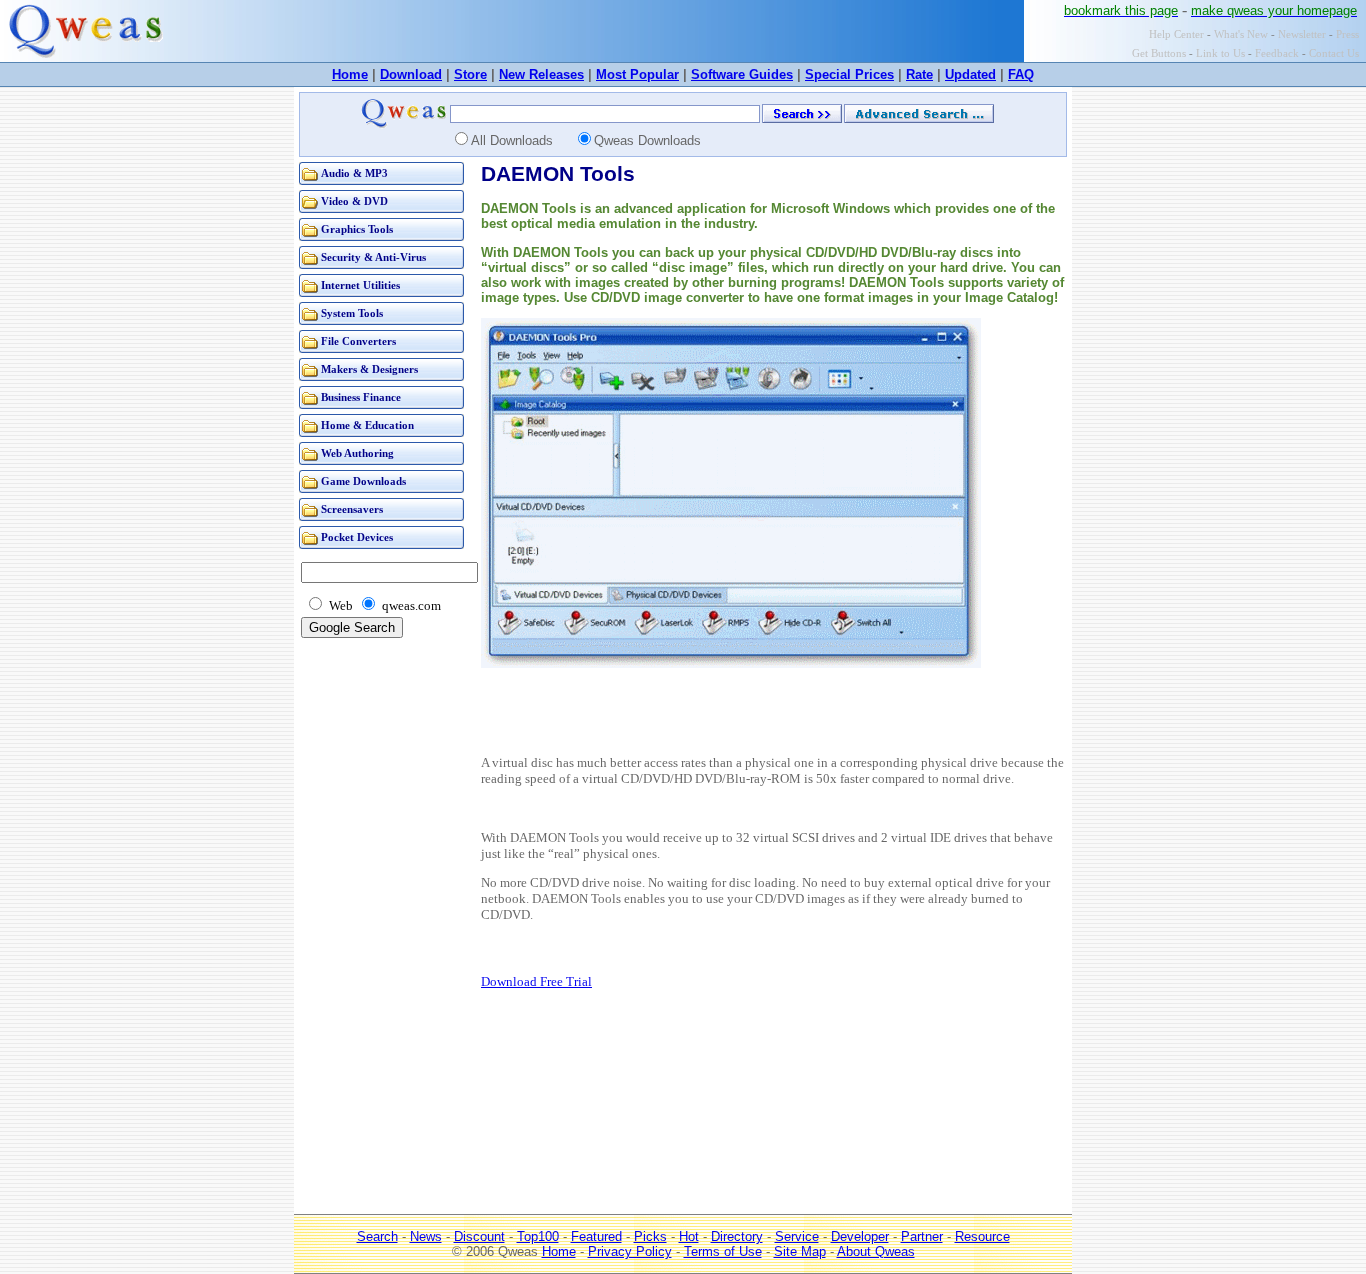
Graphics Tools (357, 229)
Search (377, 1236)
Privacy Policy (630, 1251)
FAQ (1021, 74)
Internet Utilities (360, 285)
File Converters (358, 341)
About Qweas (876, 1251)
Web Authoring (357, 453)
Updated (970, 74)
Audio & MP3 (354, 173)
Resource (982, 1236)
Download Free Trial (536, 981)
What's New (1241, 34)
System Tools (352, 313)
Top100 (538, 1236)
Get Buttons (1159, 53)
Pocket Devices (357, 537)
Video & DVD (354, 201)
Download (411, 74)
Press (1347, 34)
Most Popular (637, 74)
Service (797, 1236)
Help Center (1176, 34)
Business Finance (361, 397)
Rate (919, 74)
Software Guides (742, 74)
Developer (860, 1236)
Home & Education (367, 425)
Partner (922, 1236)
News (426, 1236)
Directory (737, 1236)
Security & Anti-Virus (373, 257)
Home (350, 74)
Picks (650, 1236)
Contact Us (1334, 53)
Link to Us (1220, 53)
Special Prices (849, 74)
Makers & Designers (369, 369)
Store (470, 74)
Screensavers (352, 509)
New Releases (541, 74)
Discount (479, 1236)
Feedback (1277, 53)
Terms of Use (723, 1251)
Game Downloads (363, 481)
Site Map (800, 1251)
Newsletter (1302, 34)
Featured (596, 1236)
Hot (689, 1236)
